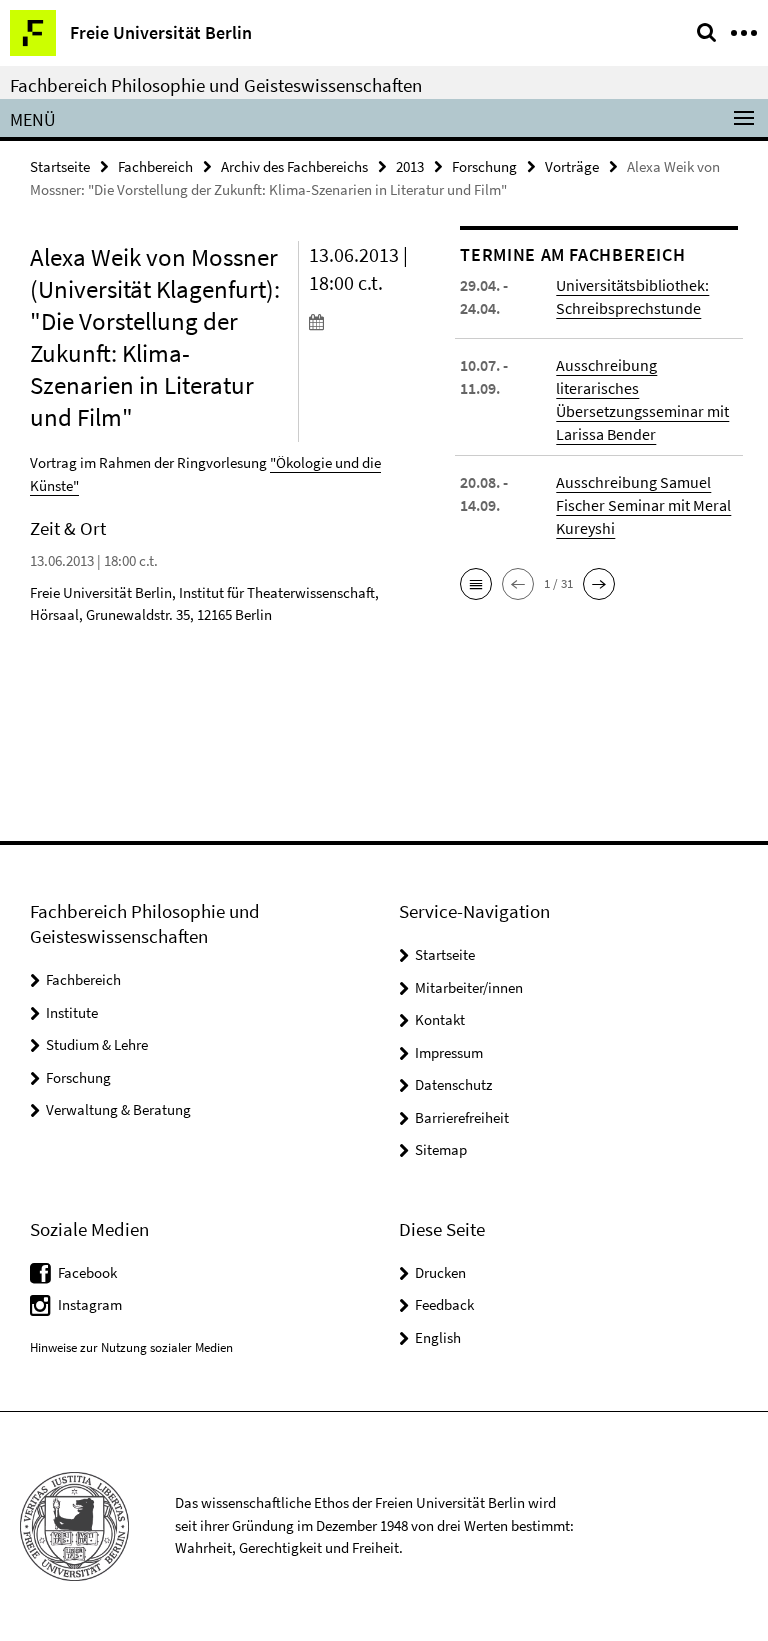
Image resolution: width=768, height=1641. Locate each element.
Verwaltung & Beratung (118, 1109)
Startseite (60, 166)
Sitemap (441, 1149)
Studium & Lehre (97, 1044)
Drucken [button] (440, 1272)
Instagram (90, 1304)
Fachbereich (155, 166)
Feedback (444, 1304)
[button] (476, 584)
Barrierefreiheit (462, 1117)
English (438, 1337)
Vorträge (572, 166)
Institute (72, 1012)
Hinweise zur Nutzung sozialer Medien (131, 1347)
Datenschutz (453, 1084)
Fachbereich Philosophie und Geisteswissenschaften (216, 85)
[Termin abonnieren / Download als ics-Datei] (370, 321)
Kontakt (440, 1019)
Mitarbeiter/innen (469, 987)
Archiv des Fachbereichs (294, 166)
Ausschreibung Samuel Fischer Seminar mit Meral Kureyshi (643, 505)
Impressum (449, 1052)
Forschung (484, 166)
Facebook (87, 1272)
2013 (410, 166)
